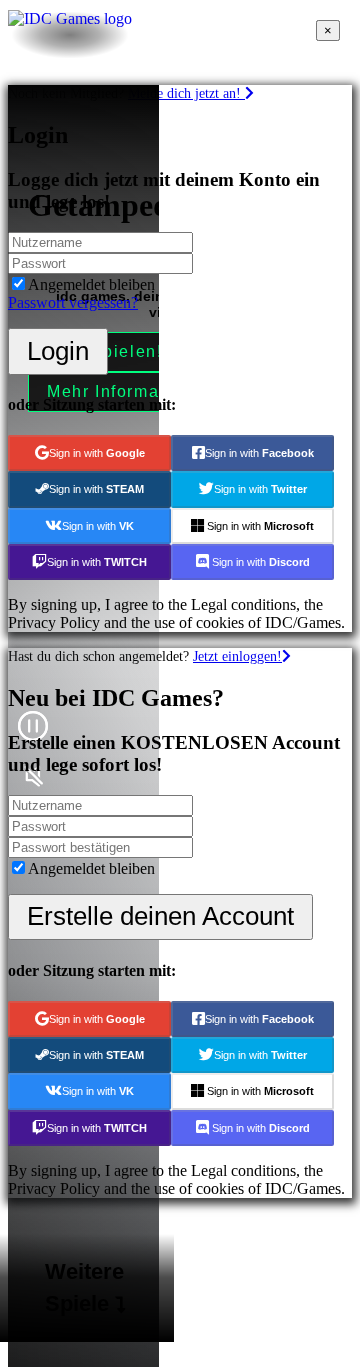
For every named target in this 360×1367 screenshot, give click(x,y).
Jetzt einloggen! (237, 656)
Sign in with (97, 453)
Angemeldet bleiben (91, 284)
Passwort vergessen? (73, 302)
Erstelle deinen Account (160, 916)
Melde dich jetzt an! (186, 93)
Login (58, 351)
